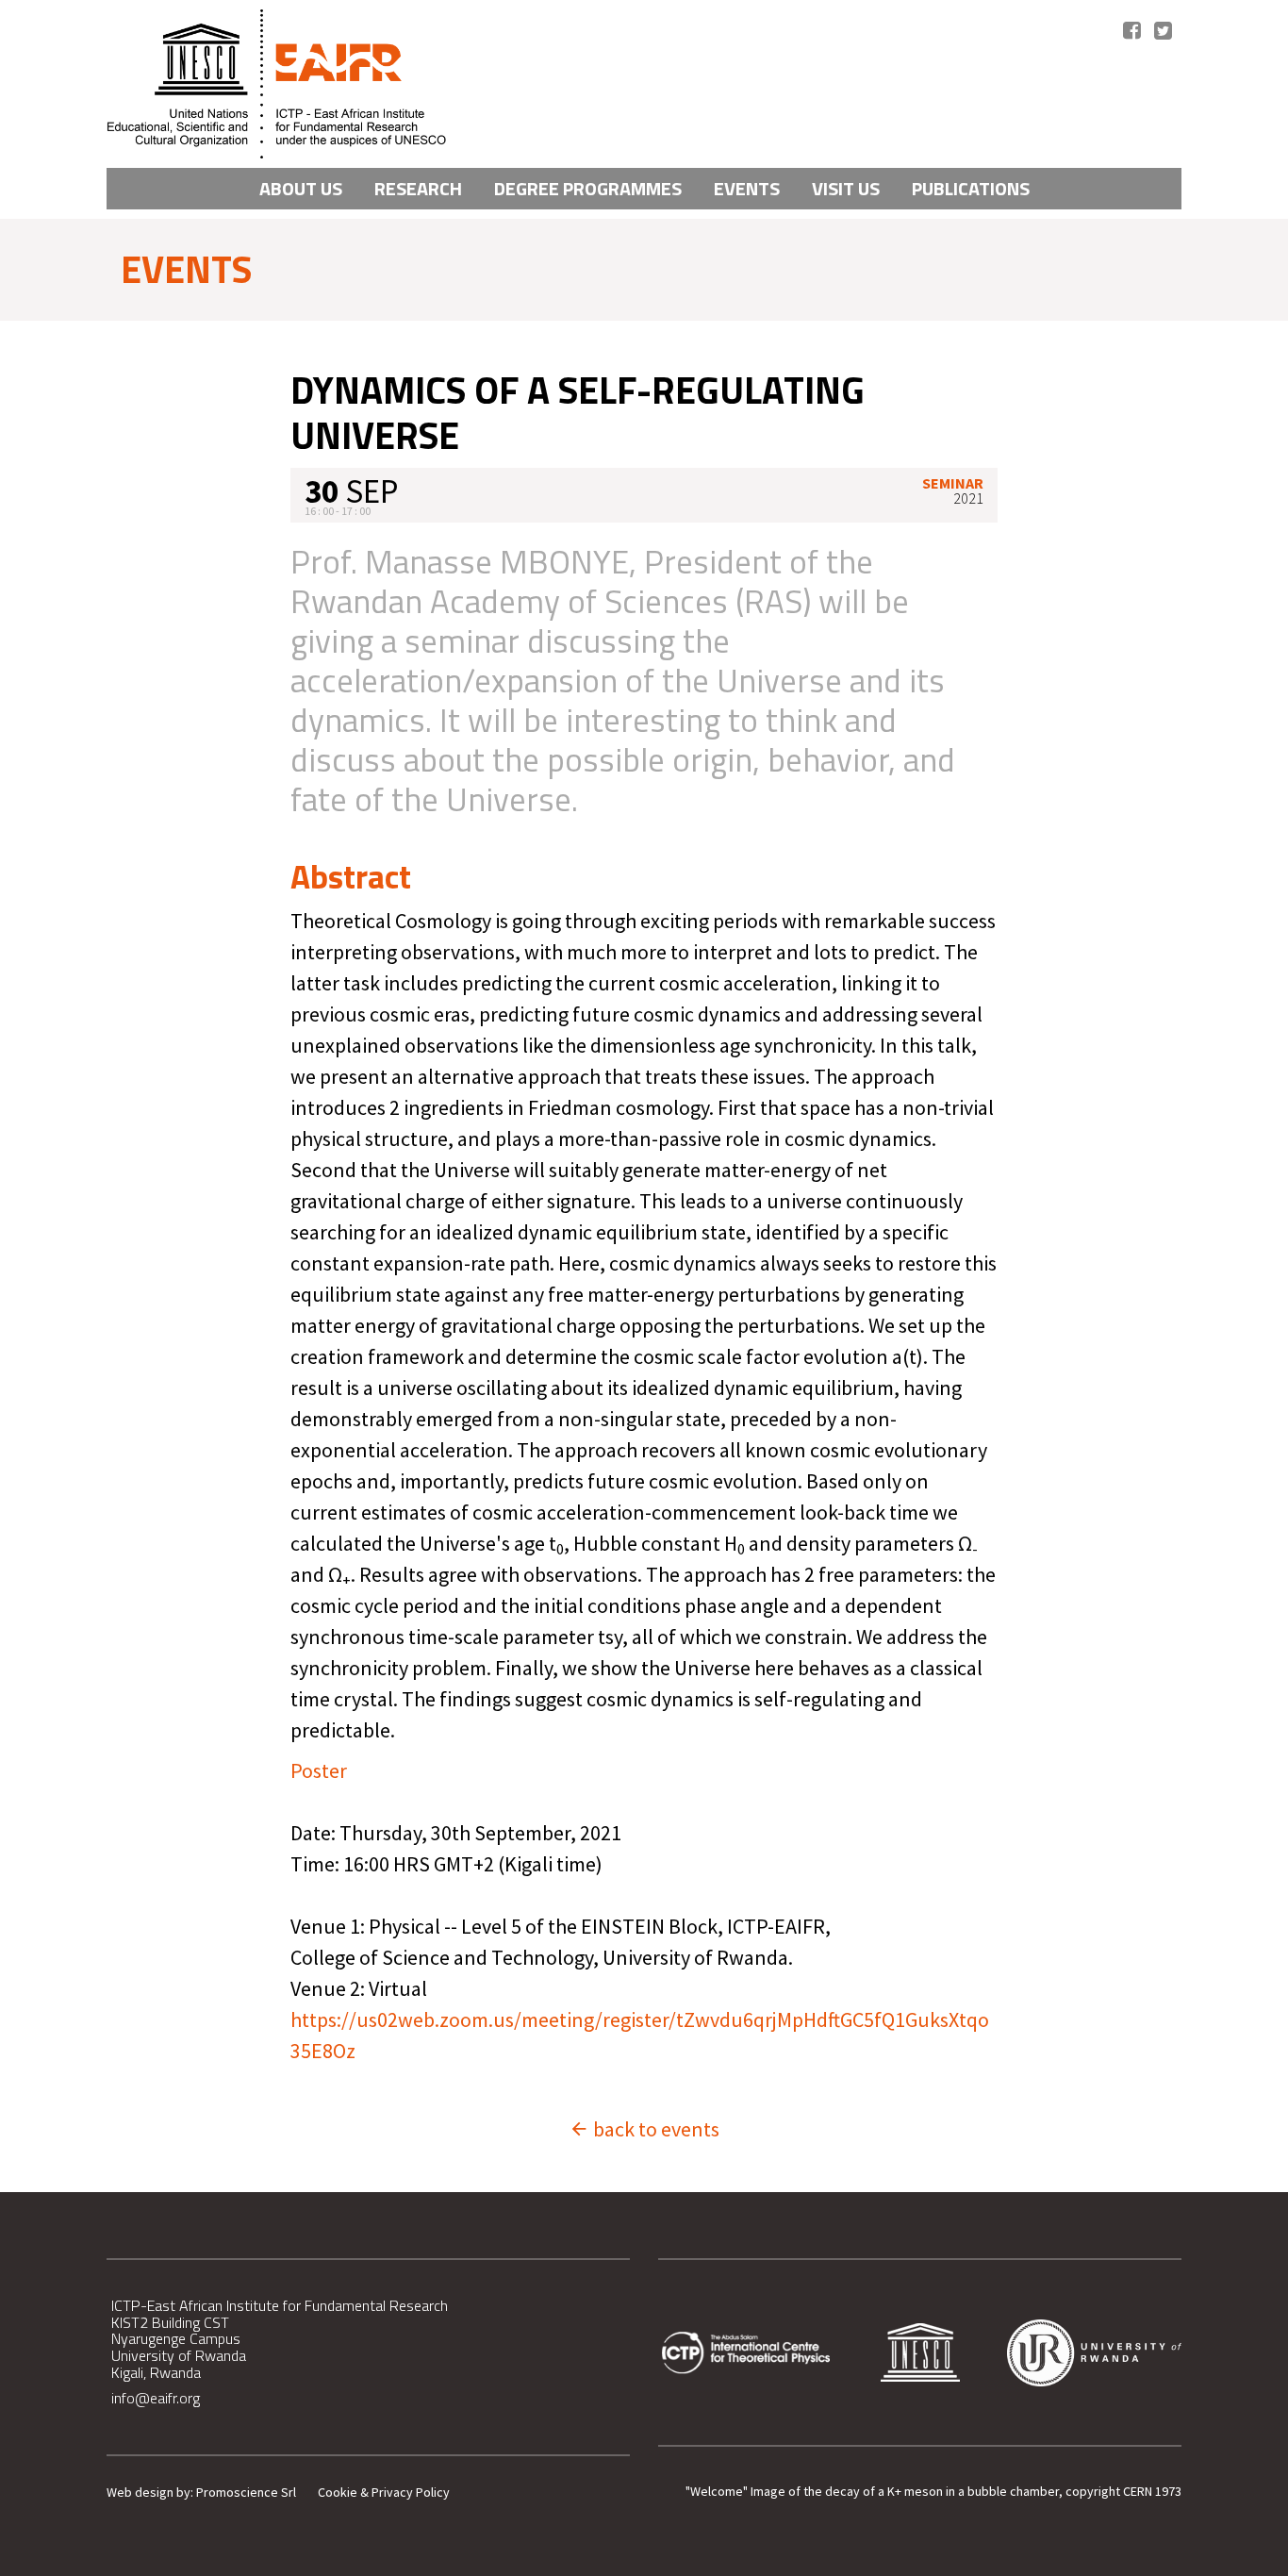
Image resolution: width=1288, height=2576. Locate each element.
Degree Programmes (588, 188)
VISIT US (846, 188)
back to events (654, 2129)
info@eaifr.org (156, 2398)
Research (418, 188)
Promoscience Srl (246, 2493)
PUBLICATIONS (971, 188)
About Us (301, 188)
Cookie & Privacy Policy (384, 2493)
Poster (319, 1770)
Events (747, 188)
